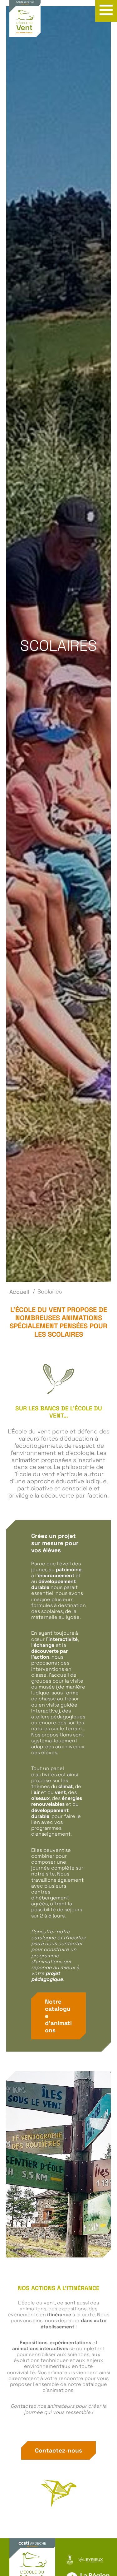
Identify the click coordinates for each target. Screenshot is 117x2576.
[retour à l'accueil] (25, 22)
